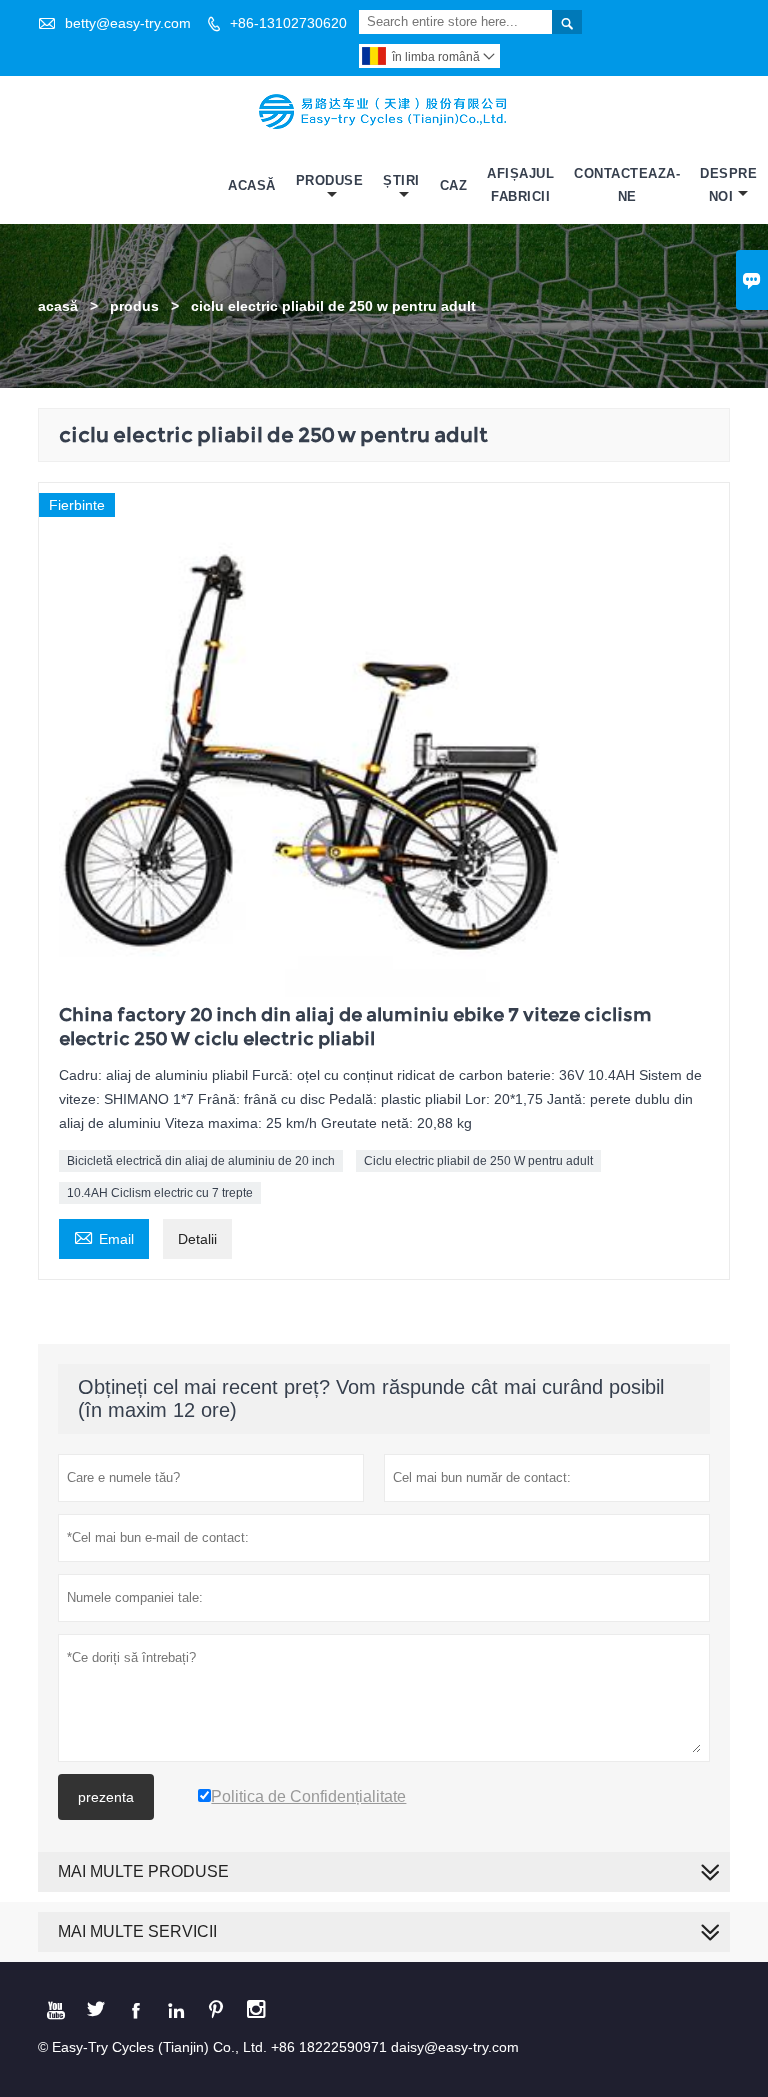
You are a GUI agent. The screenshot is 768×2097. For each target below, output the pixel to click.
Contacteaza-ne (627, 185)
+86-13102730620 (288, 23)
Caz (454, 185)
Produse (330, 180)
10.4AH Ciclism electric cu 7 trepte (160, 1193)
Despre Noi (728, 185)
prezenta (106, 1797)
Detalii (197, 1239)
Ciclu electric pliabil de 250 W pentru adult (478, 1161)
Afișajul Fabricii (520, 185)
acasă (58, 306)
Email (104, 1236)
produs (134, 306)
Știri (401, 180)
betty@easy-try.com (128, 23)
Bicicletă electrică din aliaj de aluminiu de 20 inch (201, 1161)
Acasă (252, 185)
